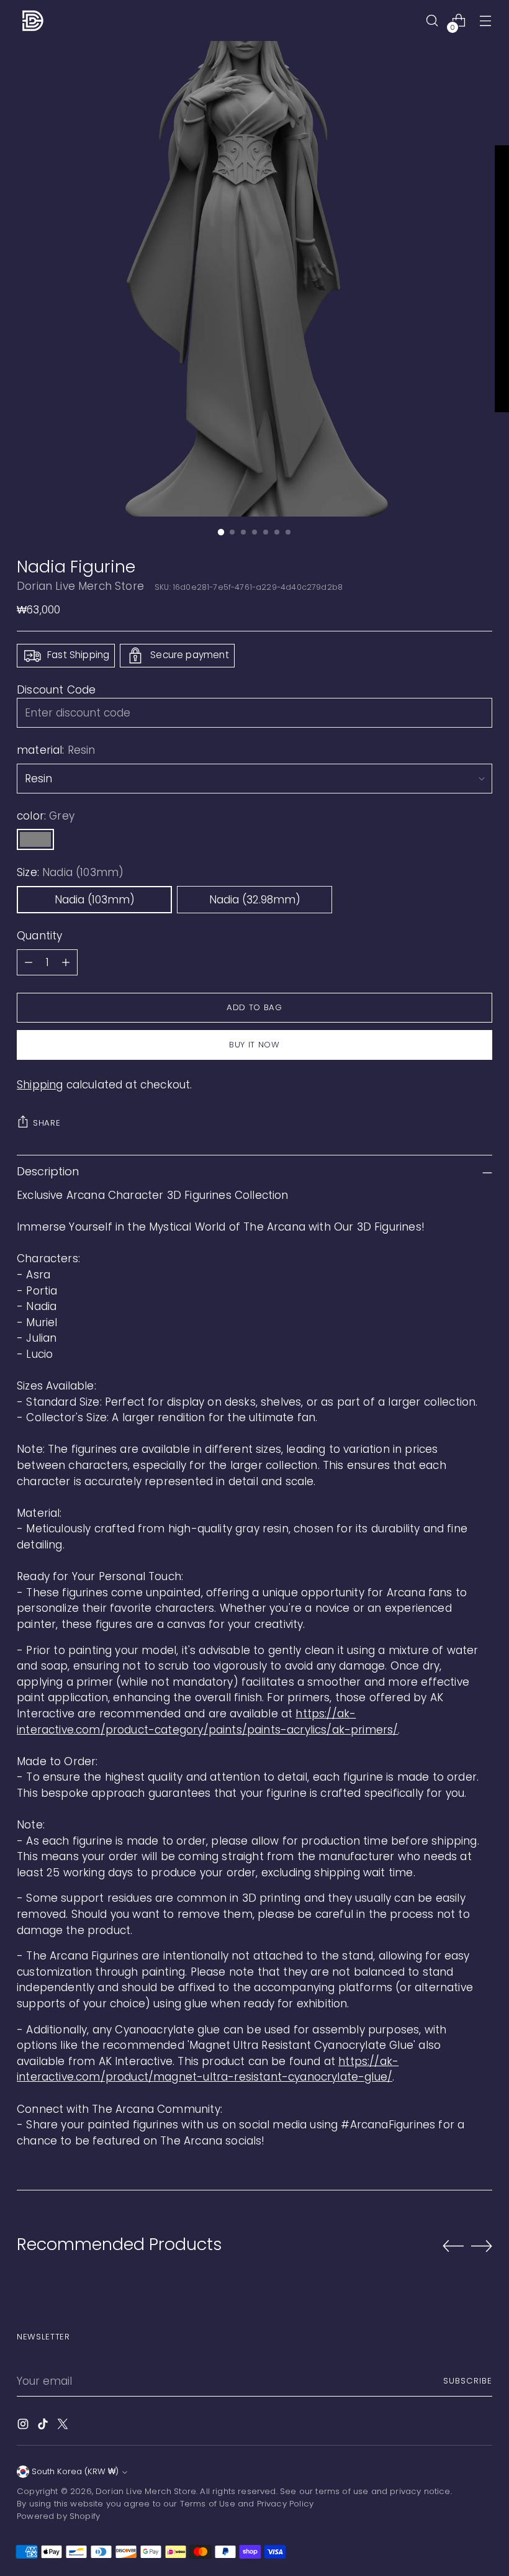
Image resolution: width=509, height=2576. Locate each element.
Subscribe (468, 2381)
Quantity (39, 936)
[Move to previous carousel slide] (453, 2246)
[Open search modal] (432, 21)
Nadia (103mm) (95, 900)
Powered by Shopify (58, 2516)
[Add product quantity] (66, 962)
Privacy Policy (285, 2504)
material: (56, 750)
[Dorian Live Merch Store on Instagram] (24, 2426)
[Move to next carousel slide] (482, 2246)
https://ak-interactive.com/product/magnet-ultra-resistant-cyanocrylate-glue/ (208, 2069)
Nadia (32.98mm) (255, 900)
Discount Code (56, 690)
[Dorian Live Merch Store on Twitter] (64, 2426)
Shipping (40, 1085)
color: (46, 816)
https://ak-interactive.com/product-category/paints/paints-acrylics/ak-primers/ (207, 1722)
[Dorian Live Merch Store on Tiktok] (44, 2426)
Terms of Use (208, 2504)
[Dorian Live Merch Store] (32, 20)
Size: (70, 872)
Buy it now (254, 1045)
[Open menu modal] (486, 21)
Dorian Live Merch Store (80, 586)
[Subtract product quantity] (29, 962)
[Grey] (35, 839)
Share (47, 1123)
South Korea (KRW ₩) (75, 2471)
